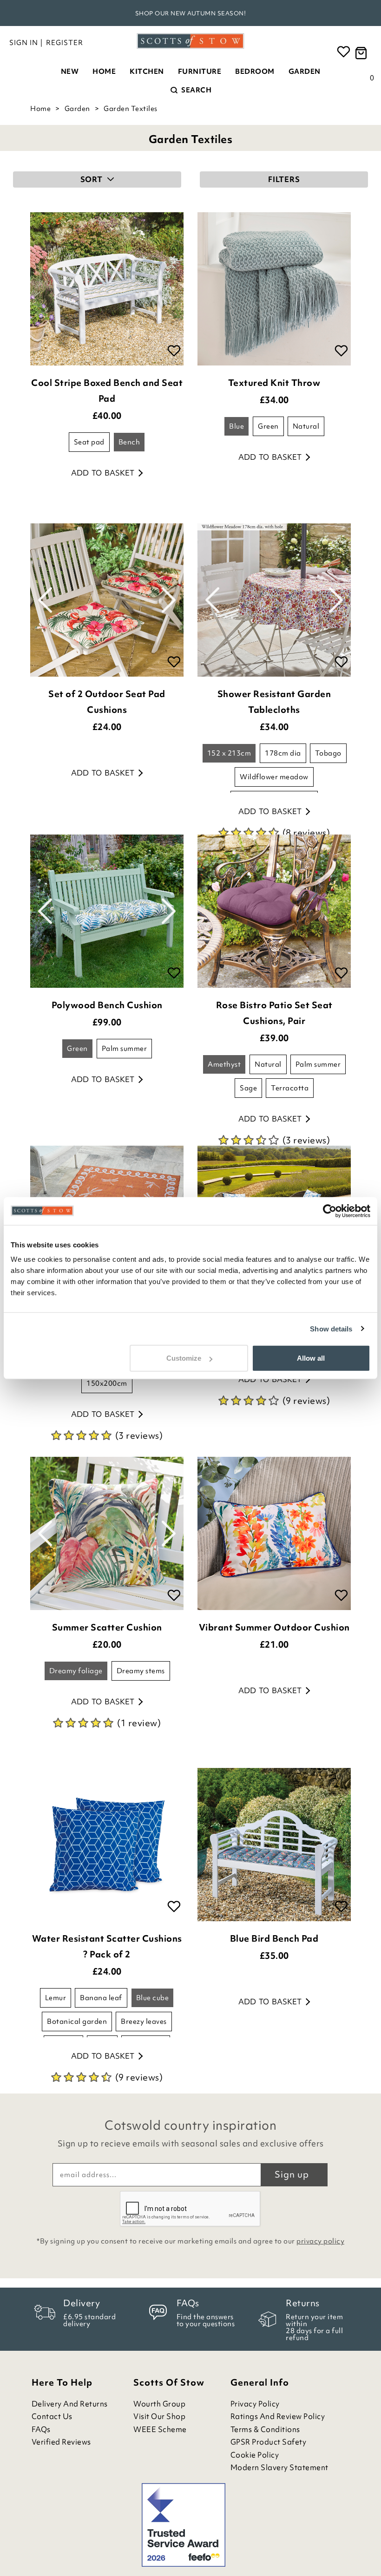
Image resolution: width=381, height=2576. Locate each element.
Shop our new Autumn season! (191, 13)
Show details (331, 1328)
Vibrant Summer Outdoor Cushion (274, 1627)
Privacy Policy (255, 2404)
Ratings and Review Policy (278, 2416)
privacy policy (320, 2241)
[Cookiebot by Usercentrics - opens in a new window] (330, 1211)
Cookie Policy (255, 2455)
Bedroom (255, 72)
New (70, 72)
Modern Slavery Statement (279, 2468)
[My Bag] (362, 53)
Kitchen (147, 72)
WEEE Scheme (160, 2429)
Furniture (200, 72)
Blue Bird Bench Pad (274, 1938)
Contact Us (52, 2416)
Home (104, 72)
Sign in (24, 43)
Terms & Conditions (265, 2429)
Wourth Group (159, 2404)
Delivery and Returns (70, 2404)
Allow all (311, 1358)
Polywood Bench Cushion (107, 1005)
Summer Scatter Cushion (107, 1627)
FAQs (41, 2429)
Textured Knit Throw (274, 383)
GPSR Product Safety (269, 2442)
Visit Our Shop (159, 2416)
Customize (184, 1358)
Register (65, 43)
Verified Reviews (61, 2442)
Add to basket (103, 473)
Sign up (292, 2174)
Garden (305, 72)
